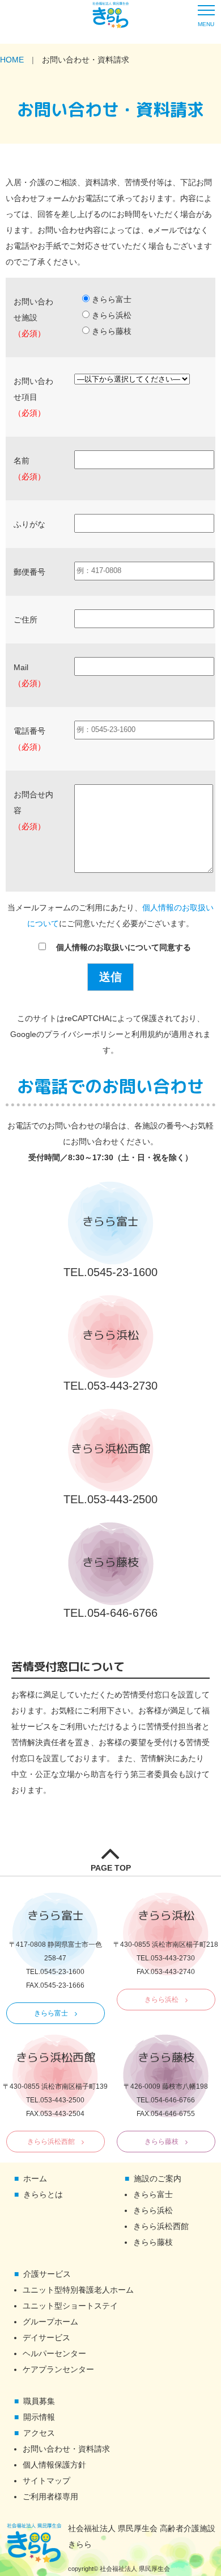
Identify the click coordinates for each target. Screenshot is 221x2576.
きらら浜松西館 (51, 2142)
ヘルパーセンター (54, 2353)
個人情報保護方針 (54, 2465)
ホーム (35, 2178)
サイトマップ (46, 2481)
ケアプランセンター (58, 2369)
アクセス (39, 2433)
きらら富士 (51, 2013)
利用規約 (147, 1034)
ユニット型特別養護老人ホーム (78, 2290)
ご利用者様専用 (50, 2496)
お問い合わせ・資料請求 (66, 2449)
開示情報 (39, 2417)
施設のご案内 (158, 2178)
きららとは (43, 2194)
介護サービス (47, 2274)
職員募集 (39, 2401)
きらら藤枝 (161, 2142)
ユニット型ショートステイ (70, 2306)
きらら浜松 (161, 2000)
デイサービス (46, 2337)
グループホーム (50, 2322)
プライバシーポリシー (84, 1034)
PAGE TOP (111, 1868)
